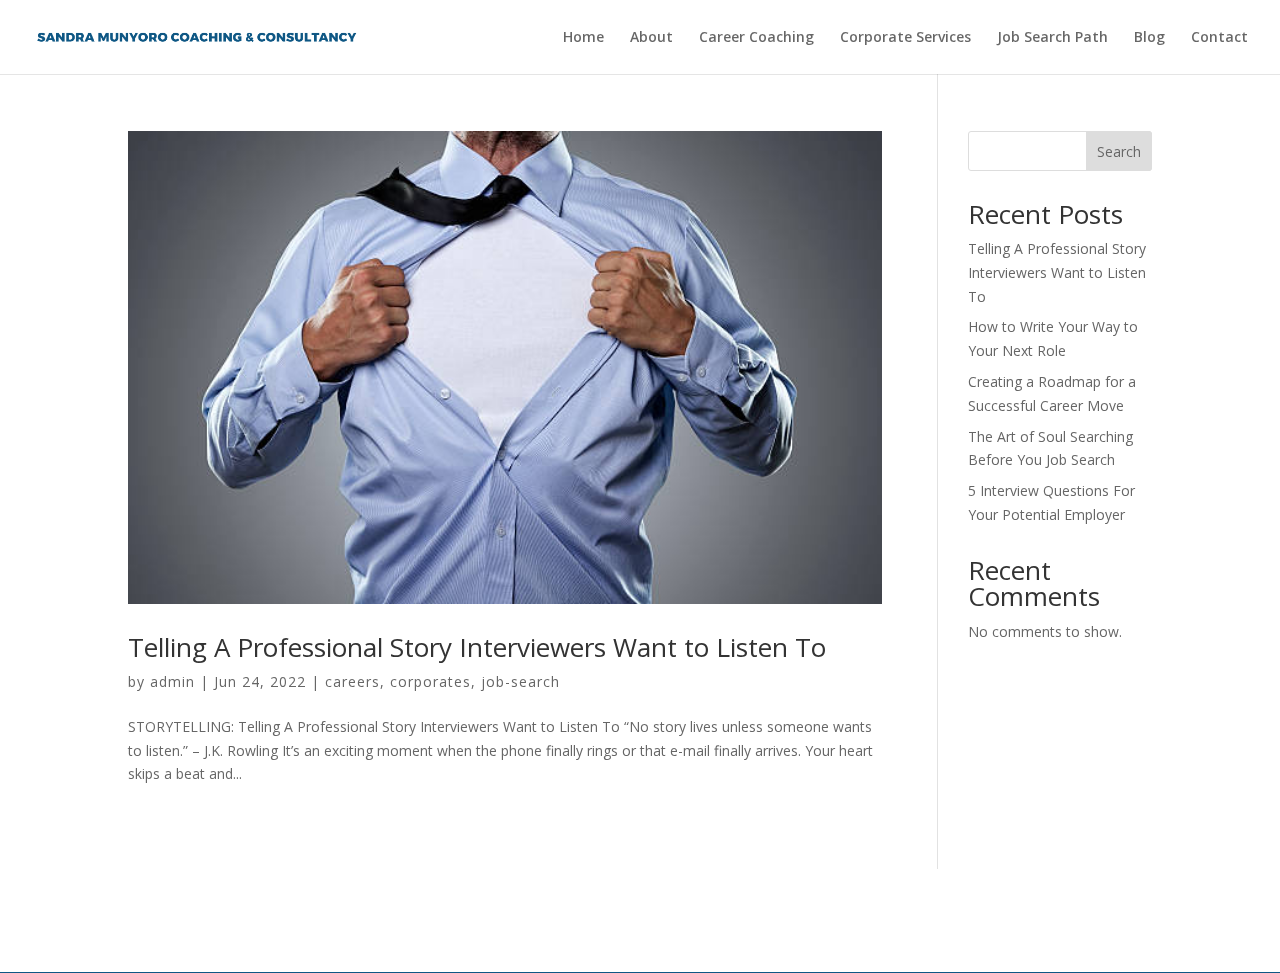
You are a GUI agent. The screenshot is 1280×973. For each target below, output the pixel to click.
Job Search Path (1052, 38)
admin (172, 681)
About (651, 38)
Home (583, 38)
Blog (1149, 38)
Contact (1219, 38)
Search (1119, 151)
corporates (430, 681)
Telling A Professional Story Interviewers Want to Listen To (477, 647)
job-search (520, 681)
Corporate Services (905, 38)
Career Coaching (756, 38)
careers (352, 681)
